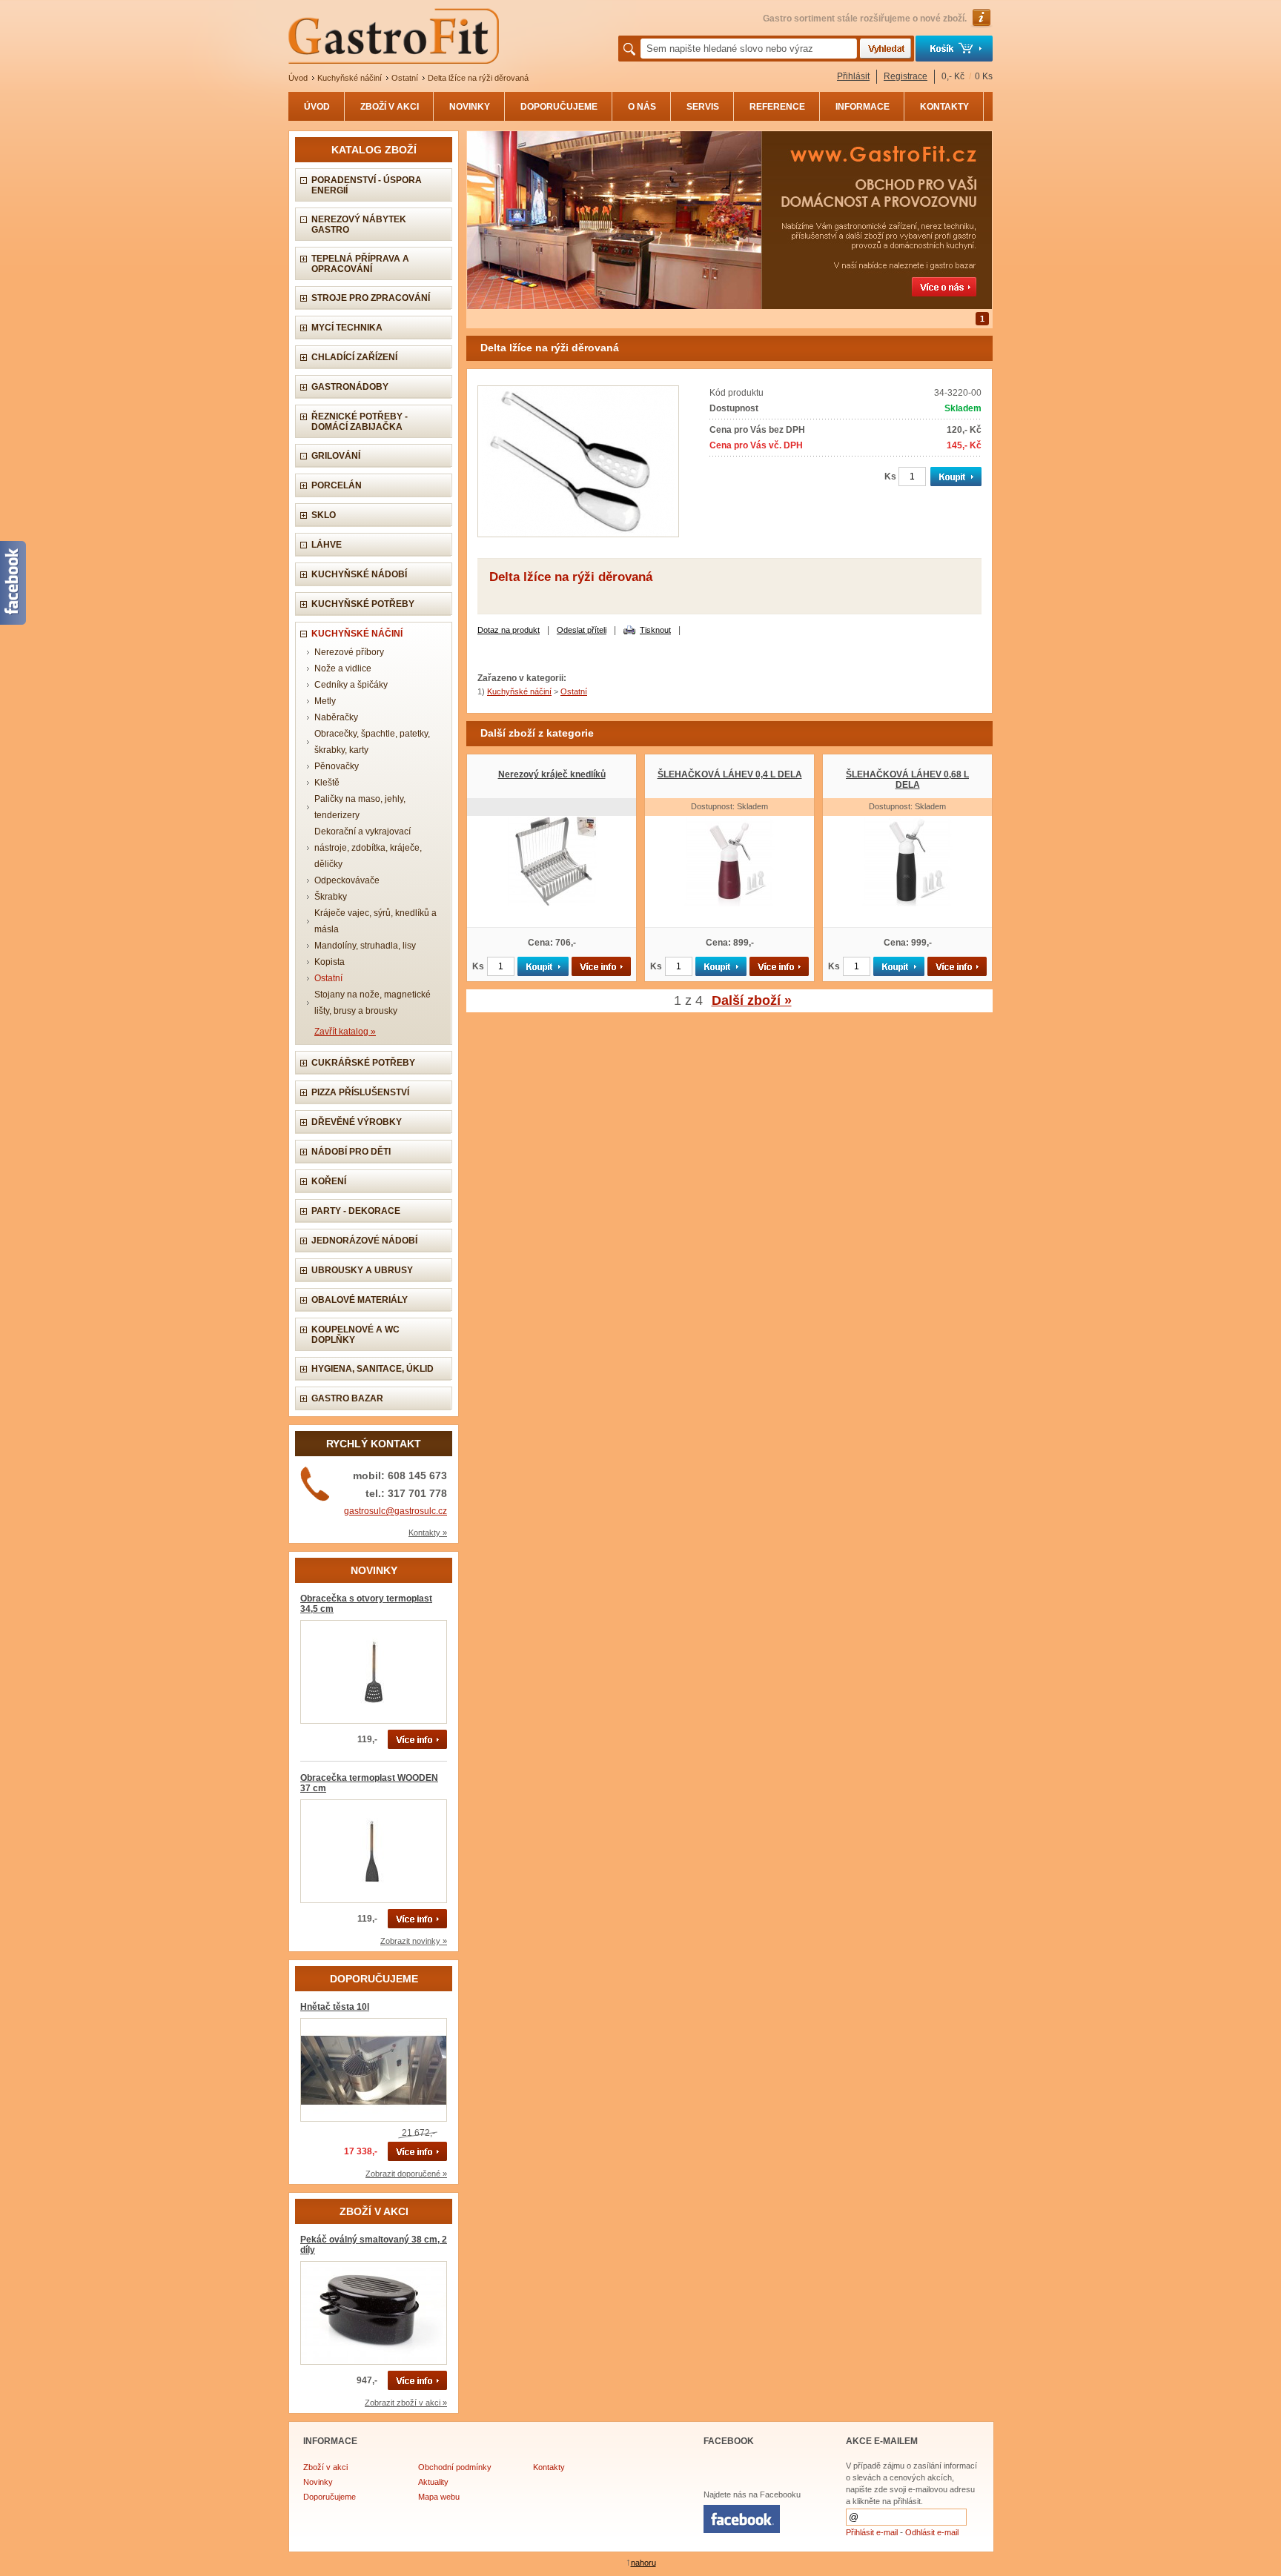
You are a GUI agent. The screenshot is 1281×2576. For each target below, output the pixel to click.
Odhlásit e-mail (932, 2532)
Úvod (298, 78)
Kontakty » (428, 1533)
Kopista (330, 962)
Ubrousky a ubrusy (362, 1270)
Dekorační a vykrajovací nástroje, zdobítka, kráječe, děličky (368, 848)
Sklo (324, 515)
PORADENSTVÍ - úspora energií (367, 185)
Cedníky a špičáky (351, 685)
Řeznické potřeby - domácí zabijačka (360, 422)
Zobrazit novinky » (414, 1941)
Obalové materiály (360, 1300)
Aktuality (433, 2482)
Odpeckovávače (347, 880)
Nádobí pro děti (351, 1152)
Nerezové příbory (349, 652)
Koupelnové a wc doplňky (355, 1335)
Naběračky (336, 717)
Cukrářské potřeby (363, 1063)
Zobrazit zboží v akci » (406, 2403)
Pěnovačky (337, 766)
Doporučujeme (330, 2497)
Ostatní (405, 78)
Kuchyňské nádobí (359, 574)
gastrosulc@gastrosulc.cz (395, 1511)
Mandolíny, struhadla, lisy (365, 946)
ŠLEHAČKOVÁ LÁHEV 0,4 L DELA (730, 774)
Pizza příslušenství (360, 1092)
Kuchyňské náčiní (350, 78)
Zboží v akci (325, 2467)
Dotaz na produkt (509, 630)
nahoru (643, 2563)
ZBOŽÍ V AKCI (390, 107)
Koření (329, 1181)
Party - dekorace (356, 1211)
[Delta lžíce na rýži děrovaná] (578, 534)
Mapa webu (439, 2497)
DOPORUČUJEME (559, 107)
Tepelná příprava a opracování (360, 264)
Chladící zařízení (354, 357)
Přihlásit (853, 76)
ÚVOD (317, 107)
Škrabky (331, 897)
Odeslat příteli (582, 630)
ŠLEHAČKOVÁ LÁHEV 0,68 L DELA (907, 780)
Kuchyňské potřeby (363, 604)
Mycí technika (347, 328)
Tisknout (655, 630)
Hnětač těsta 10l (335, 2007)
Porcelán (337, 485)
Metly (325, 701)
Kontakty (549, 2467)
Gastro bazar (347, 1398)
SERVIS (703, 107)
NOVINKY (470, 107)
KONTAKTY (944, 107)
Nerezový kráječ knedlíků (552, 774)
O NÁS (642, 107)
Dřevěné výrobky (357, 1122)
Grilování (336, 456)
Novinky (318, 2482)
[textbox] (749, 49)
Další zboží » (752, 1000)
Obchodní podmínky (455, 2467)
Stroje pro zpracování (371, 298)
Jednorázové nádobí (364, 1241)
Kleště (327, 783)
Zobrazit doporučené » (406, 2174)
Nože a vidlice (343, 668)
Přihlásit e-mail (872, 2532)
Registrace (906, 76)
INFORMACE (863, 107)
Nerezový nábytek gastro (359, 225)
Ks (890, 477)
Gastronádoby (350, 387)
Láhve (327, 545)
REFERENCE (777, 107)
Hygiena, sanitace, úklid (373, 1369)
